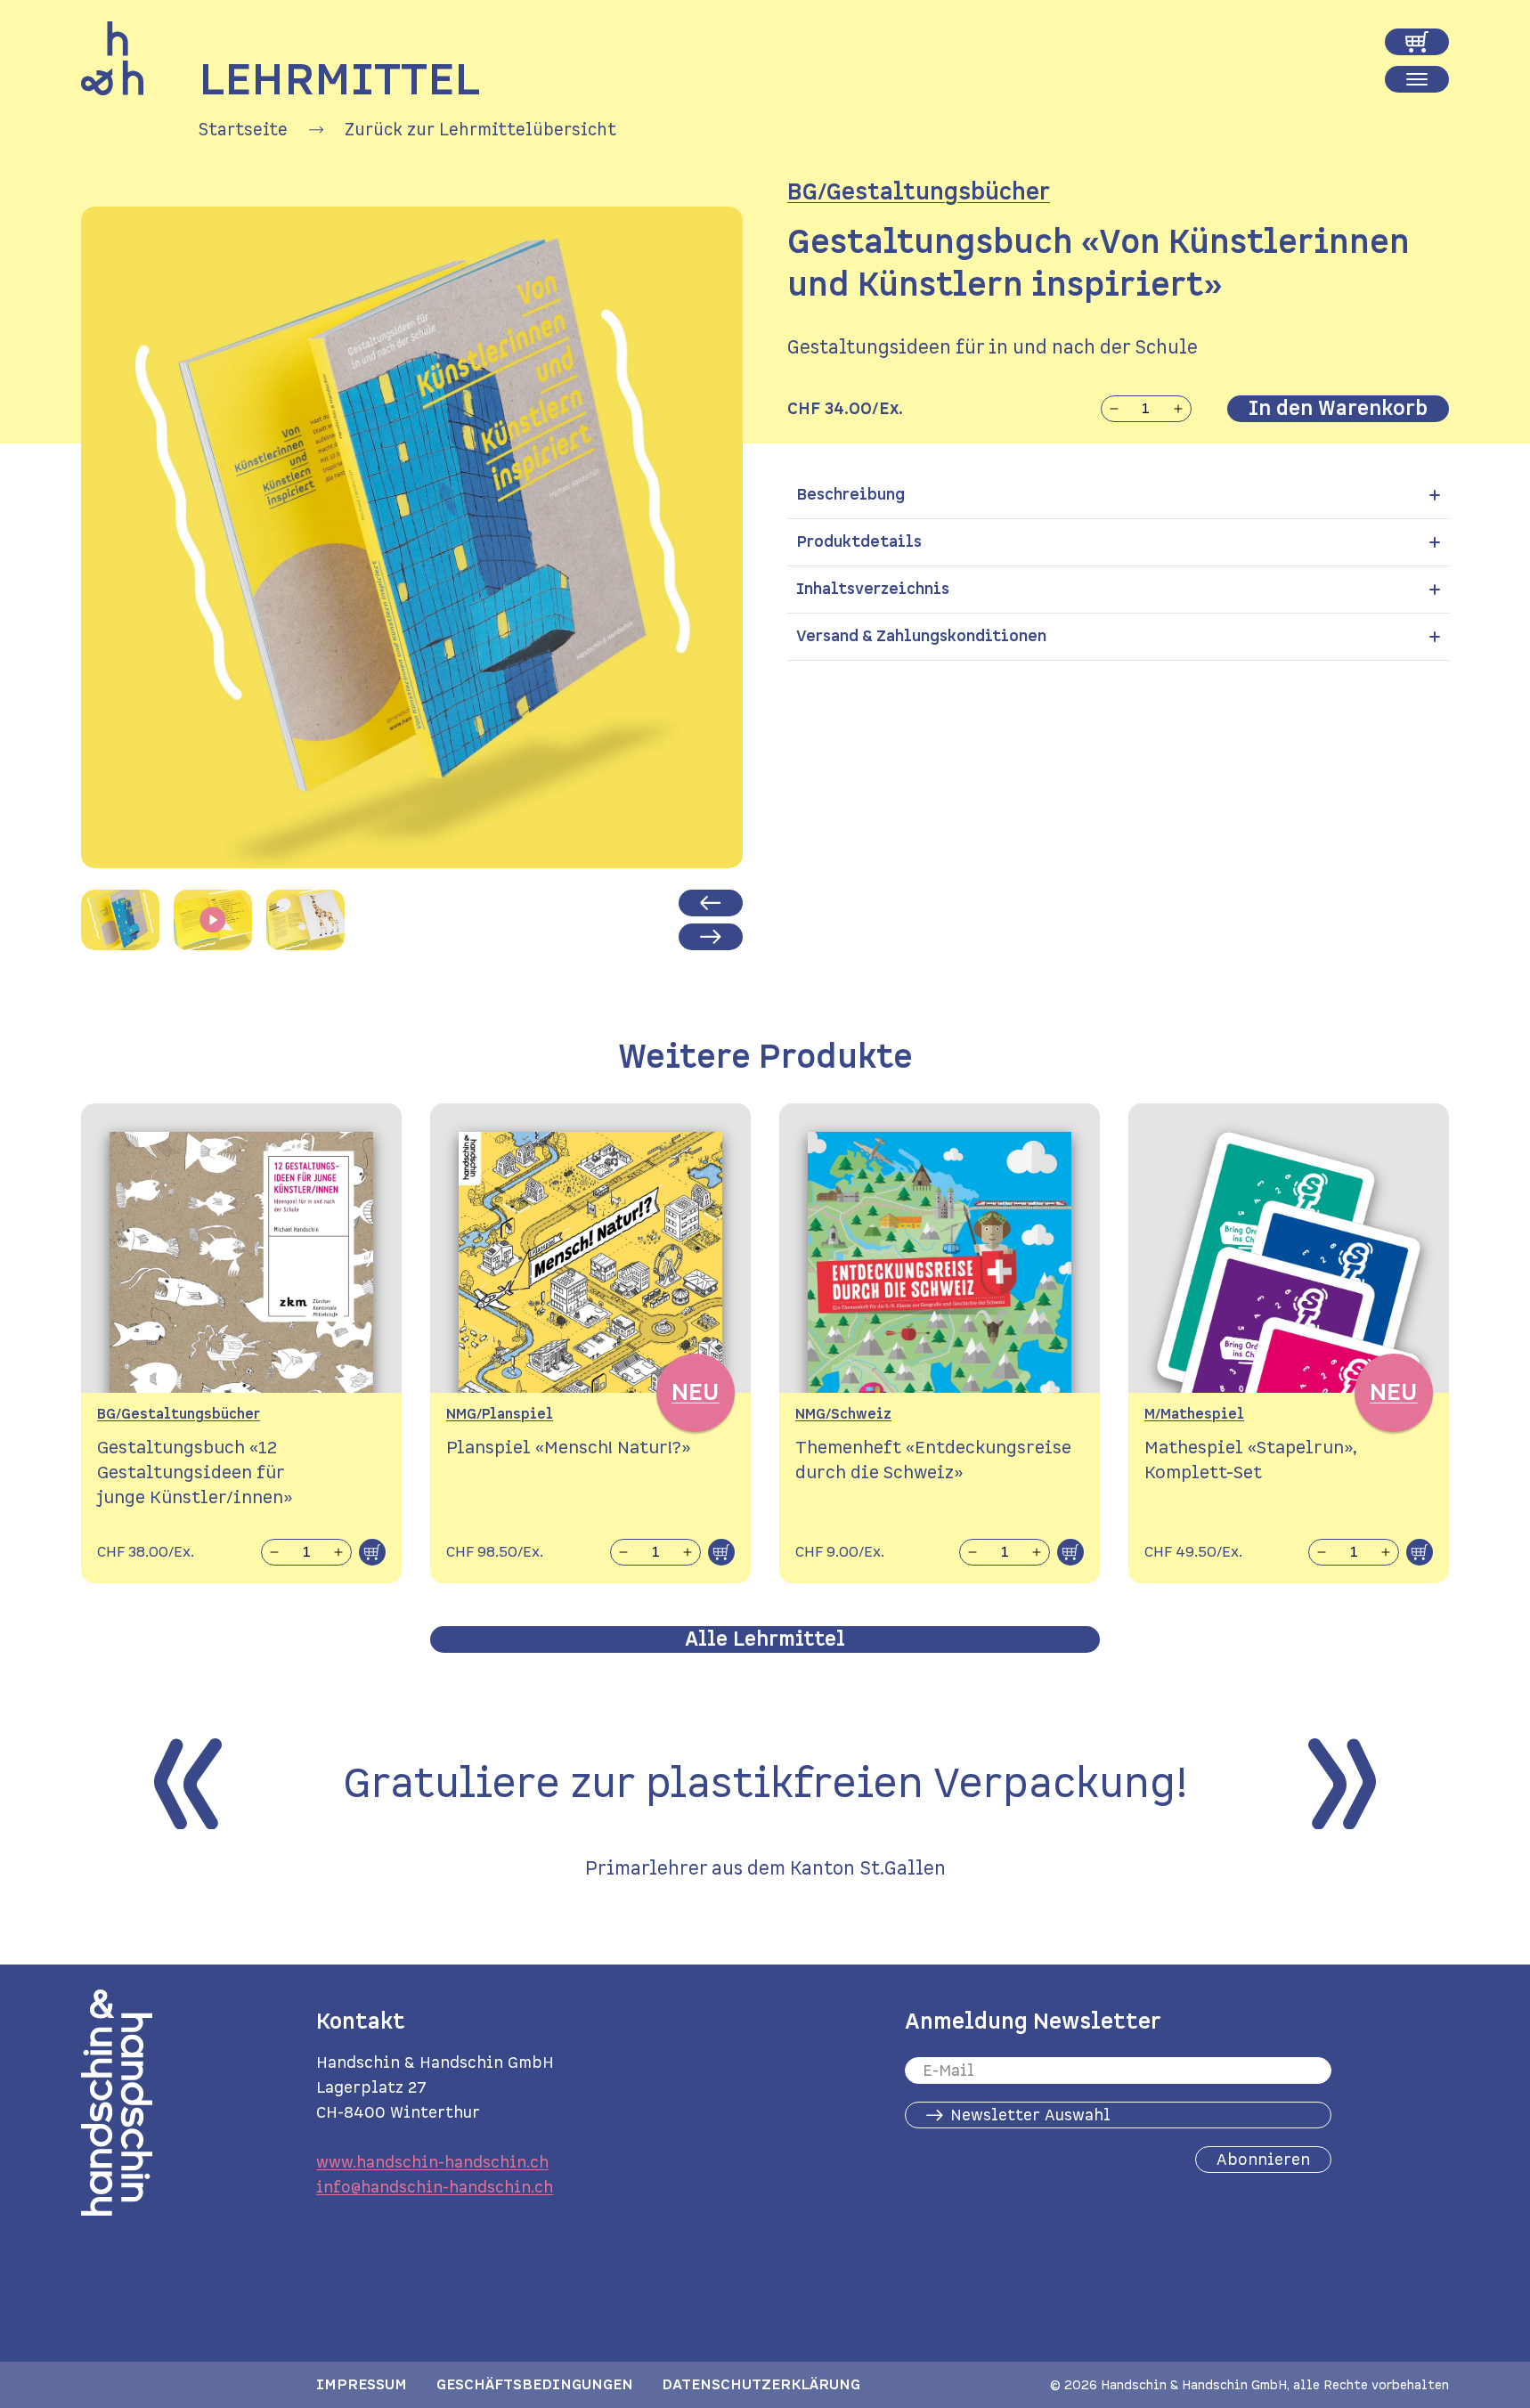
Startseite (243, 130)
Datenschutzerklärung (761, 2384)
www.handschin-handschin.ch (432, 2162)
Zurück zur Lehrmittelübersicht (480, 130)
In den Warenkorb (1338, 408)
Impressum (362, 2384)
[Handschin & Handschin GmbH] (112, 59)
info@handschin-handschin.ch (435, 2187)
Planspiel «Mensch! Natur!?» (568, 1448)
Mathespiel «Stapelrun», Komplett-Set (1251, 1460)
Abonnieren (1263, 2160)
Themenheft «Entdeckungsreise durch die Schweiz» (933, 1460)
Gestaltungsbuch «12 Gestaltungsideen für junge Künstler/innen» (195, 1472)
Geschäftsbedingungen (535, 2384)
